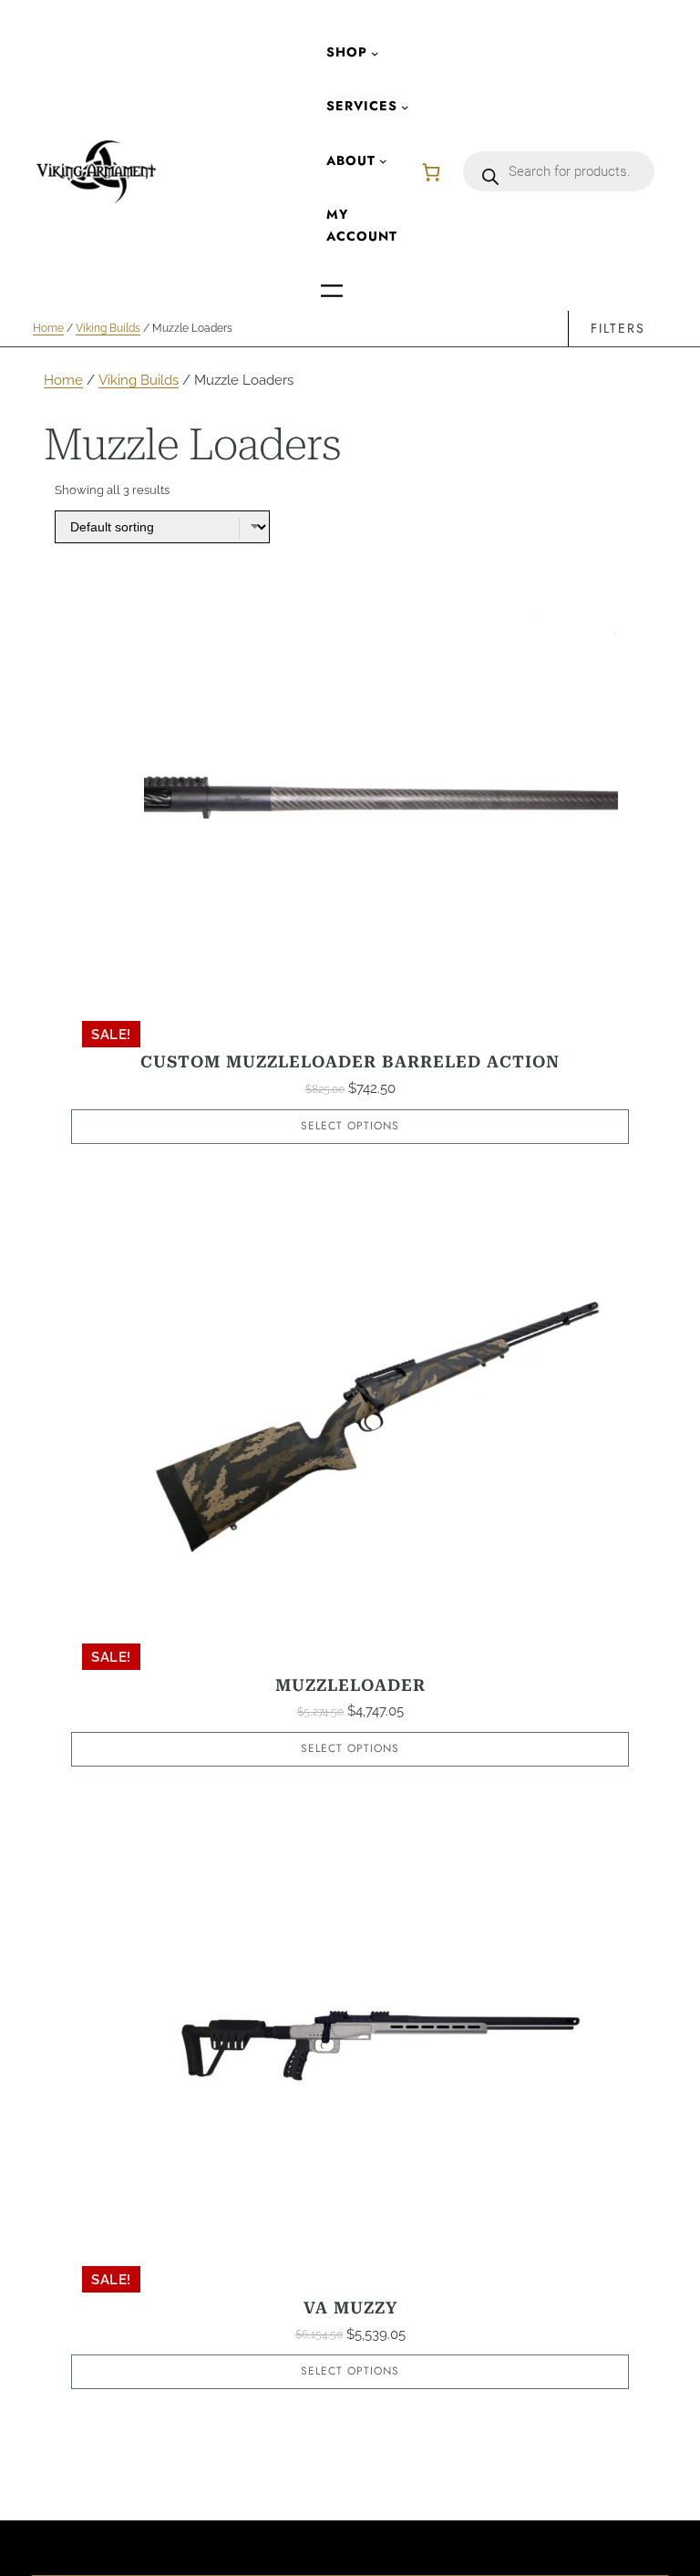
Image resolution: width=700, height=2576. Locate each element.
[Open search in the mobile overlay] (559, 171)
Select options (350, 1126)
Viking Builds (108, 328)
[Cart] (431, 172)
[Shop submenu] (375, 52)
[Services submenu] (405, 107)
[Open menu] (332, 291)
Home (48, 328)
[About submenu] (383, 161)
